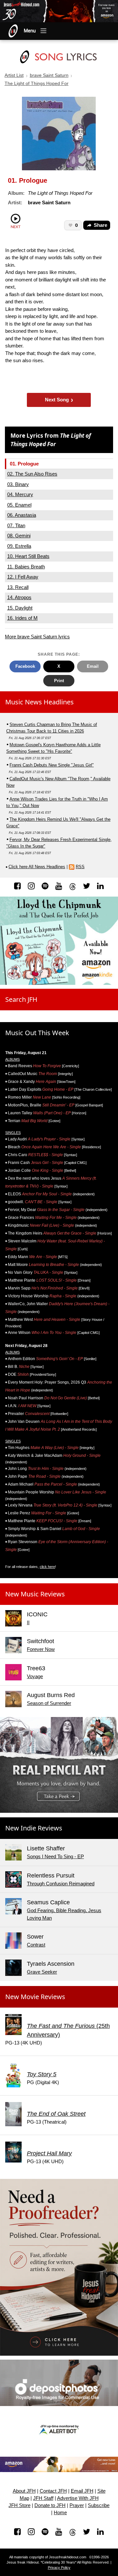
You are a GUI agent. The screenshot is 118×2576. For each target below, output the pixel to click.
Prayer (77, 2505)
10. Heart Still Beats (28, 556)
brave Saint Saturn (49, 75)
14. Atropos (19, 597)
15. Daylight (20, 608)
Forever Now (41, 1649)
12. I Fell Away (23, 577)
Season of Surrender (49, 1703)
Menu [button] (30, 31)
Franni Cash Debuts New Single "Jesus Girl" (52, 765)
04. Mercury (20, 494)
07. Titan (16, 525)
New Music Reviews (35, 1594)
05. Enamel (19, 505)
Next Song (59, 400)
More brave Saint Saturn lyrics (37, 637)
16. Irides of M (22, 618)
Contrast (36, 1945)
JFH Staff (43, 2498)
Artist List (14, 75)
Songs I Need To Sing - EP (55, 1856)
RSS (80, 867)
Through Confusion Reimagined (61, 1884)
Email (93, 666)
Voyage (35, 1676)
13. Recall (18, 587)
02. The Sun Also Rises (32, 474)
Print (59, 681)
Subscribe (99, 2505)
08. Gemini (19, 536)
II (28, 1622)
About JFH (24, 2491)
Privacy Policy (59, 2568)
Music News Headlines (39, 702)
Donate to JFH (50, 2505)
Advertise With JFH (78, 2498)
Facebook (25, 666)
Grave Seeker (42, 1972)
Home (60, 2513)
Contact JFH (53, 2491)
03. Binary (18, 484)
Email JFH (82, 2491)
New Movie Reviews (35, 1997)
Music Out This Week (37, 1033)
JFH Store (20, 2505)
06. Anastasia (22, 515)
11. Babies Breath (26, 567)
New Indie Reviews (34, 1828)
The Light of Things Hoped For (37, 84)
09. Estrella (19, 546)
